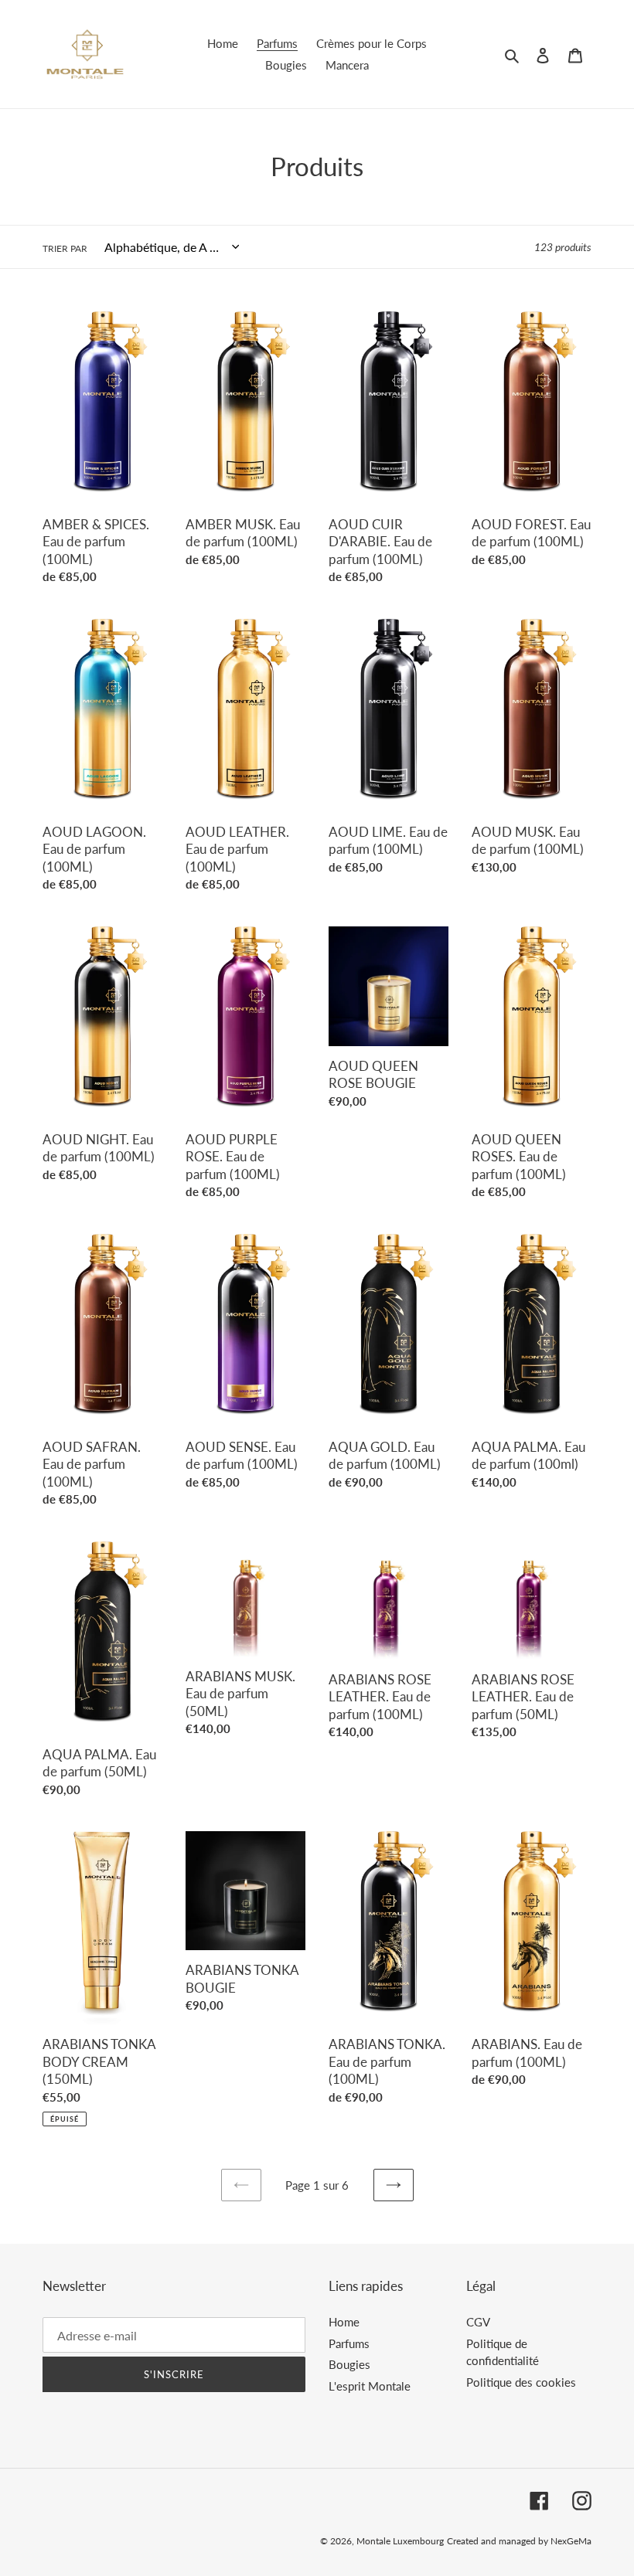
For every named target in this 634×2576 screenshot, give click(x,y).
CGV (478, 2322)
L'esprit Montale (370, 2386)
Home (344, 2322)
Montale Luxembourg (400, 2541)
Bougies (349, 2364)
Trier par (65, 248)
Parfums (349, 2343)
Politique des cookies (521, 2382)
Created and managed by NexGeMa (519, 2541)
